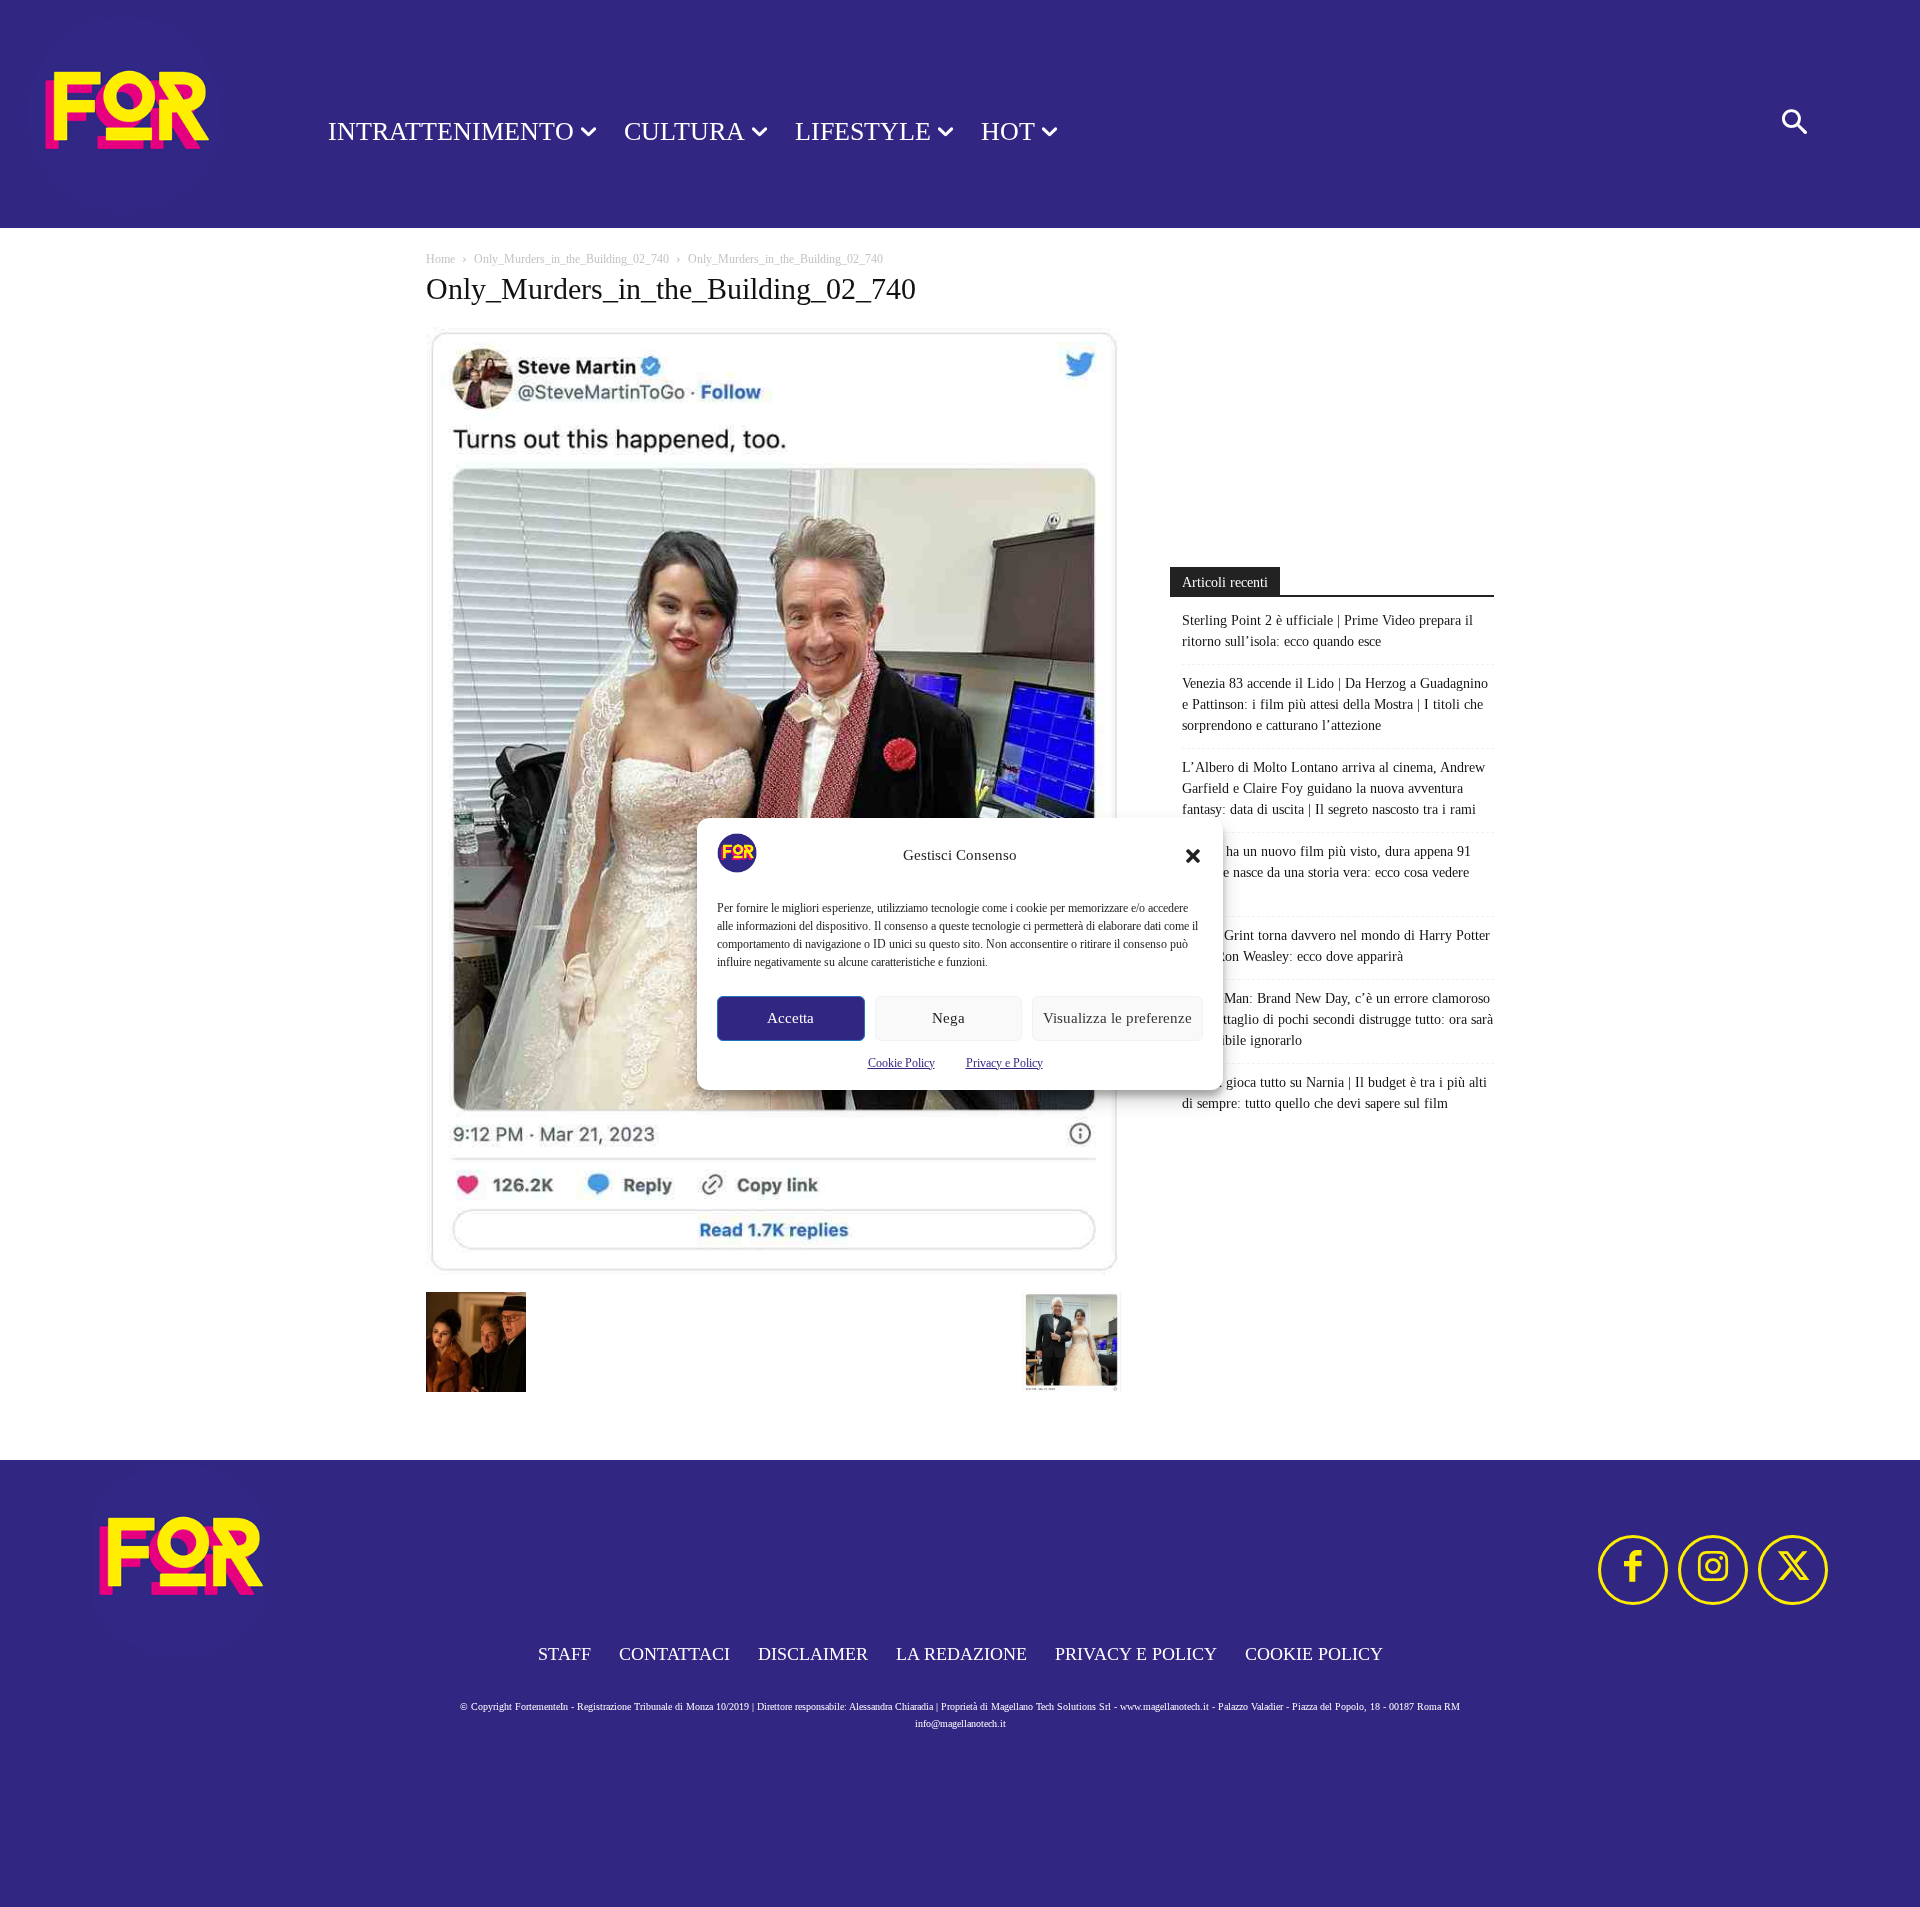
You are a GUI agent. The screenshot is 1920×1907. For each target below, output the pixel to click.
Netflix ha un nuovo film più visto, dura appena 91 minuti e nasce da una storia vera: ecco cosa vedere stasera (1326, 872)
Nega (948, 1018)
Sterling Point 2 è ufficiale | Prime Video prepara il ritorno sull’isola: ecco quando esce (1327, 631)
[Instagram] (1713, 1570)
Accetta (790, 1018)
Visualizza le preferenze (1117, 1018)
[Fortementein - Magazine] (138, 114)
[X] (1793, 1570)
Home (440, 259)
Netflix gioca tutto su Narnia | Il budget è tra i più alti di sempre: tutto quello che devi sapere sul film (1334, 1093)
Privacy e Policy (1004, 1063)
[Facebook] (1633, 1570)
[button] (1193, 856)
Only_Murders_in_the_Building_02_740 (571, 259)
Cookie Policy (901, 1063)
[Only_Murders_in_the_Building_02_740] (774, 1271)
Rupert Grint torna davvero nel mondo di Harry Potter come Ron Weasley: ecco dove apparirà (1336, 946)
